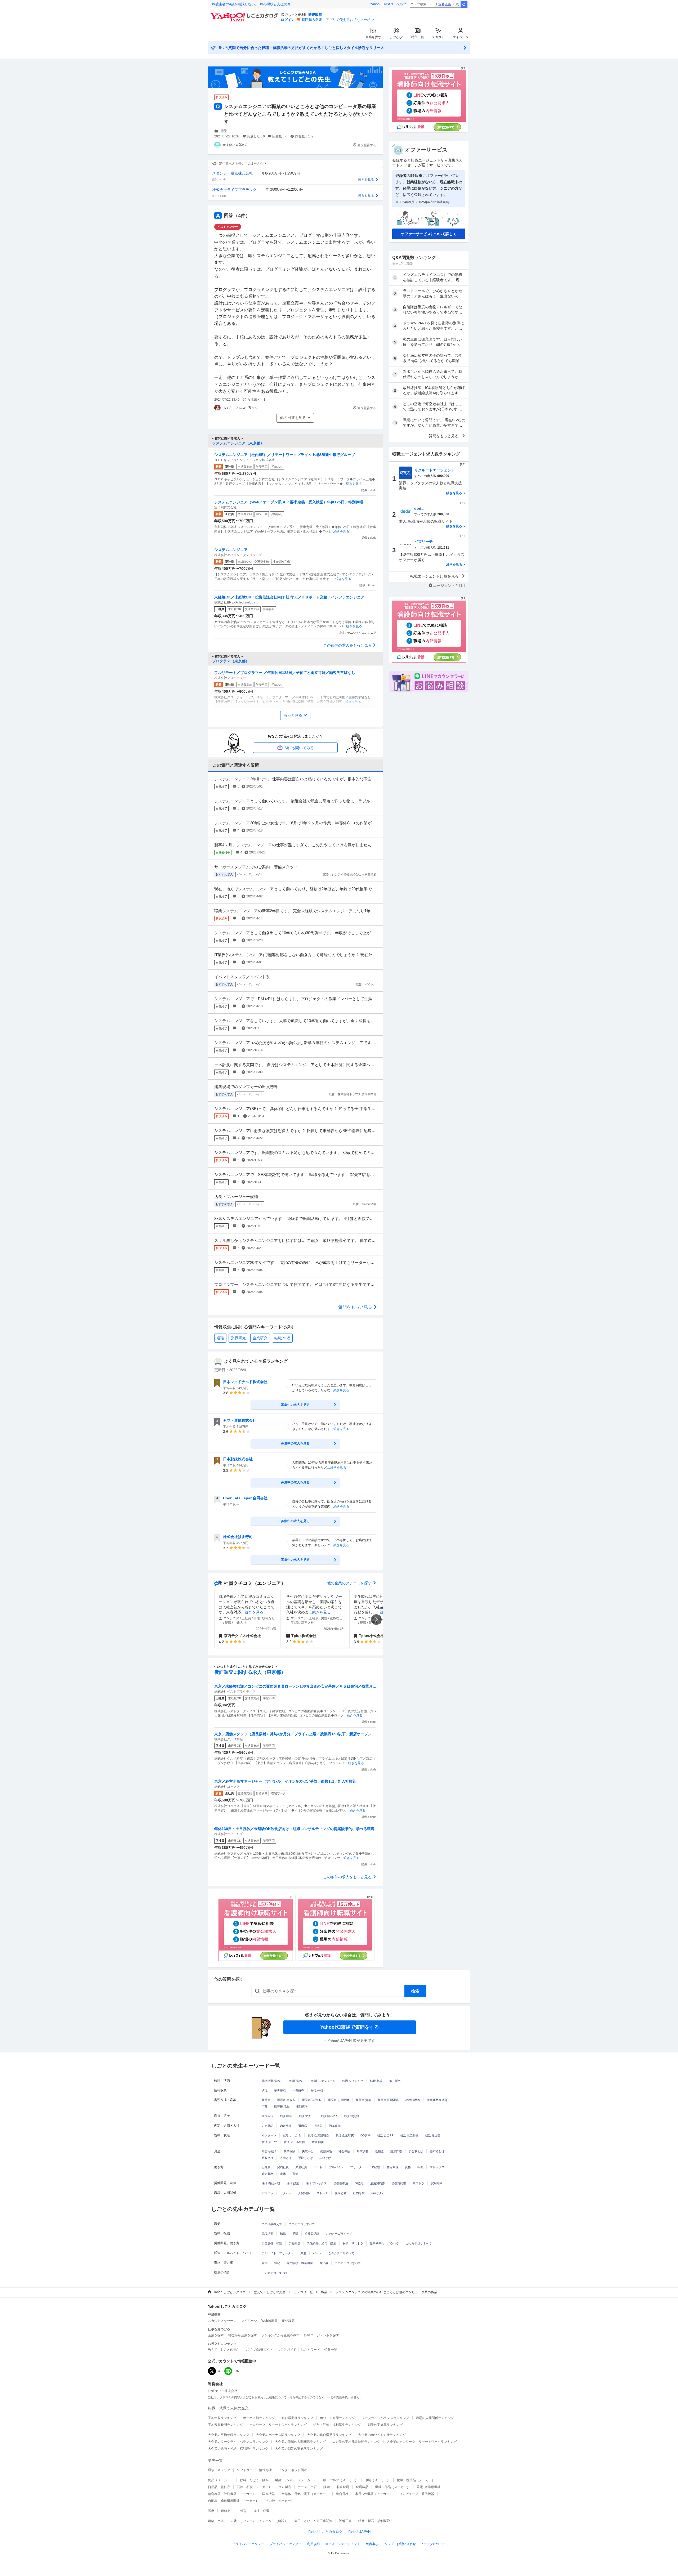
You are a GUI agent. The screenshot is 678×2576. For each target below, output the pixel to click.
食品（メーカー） (221, 2480)
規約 (313, 2544)
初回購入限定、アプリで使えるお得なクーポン (338, 20)
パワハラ (267, 2193)
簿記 (277, 2263)
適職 (220, 1338)
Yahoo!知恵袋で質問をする (350, 2027)
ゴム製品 (285, 2487)
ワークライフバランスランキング (385, 2418)
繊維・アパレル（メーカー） (296, 2480)
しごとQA (396, 37)
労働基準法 (341, 2183)
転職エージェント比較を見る (434, 576)
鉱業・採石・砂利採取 (374, 2521)
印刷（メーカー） (377, 2480)
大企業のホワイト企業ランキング (382, 2435)
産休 (283, 2174)
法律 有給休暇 (271, 2183)
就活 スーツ (269, 2142)
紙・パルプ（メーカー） (341, 2480)
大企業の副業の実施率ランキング (299, 2449)
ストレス (322, 2193)
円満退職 (335, 2126)
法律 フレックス (316, 2183)
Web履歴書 (269, 2321)
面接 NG (267, 2116)
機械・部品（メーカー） (392, 2487)
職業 (224, 131)
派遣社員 (301, 2167)
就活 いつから (292, 2135)
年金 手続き (269, 2151)
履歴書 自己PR (312, 2100)
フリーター (357, 2167)
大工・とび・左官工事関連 (313, 2521)
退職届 (303, 2126)
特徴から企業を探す (243, 2335)
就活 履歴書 (433, 2135)
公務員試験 (312, 2234)
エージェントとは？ (450, 585)
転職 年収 (282, 1338)
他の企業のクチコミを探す (349, 1583)
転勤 (420, 2167)
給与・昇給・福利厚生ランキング (337, 2425)
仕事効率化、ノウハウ (384, 2243)
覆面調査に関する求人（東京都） (250, 1672)
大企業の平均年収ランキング (229, 2435)
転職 (283, 2234)
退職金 (379, 2151)
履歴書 (266, 2100)
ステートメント (343, 2544)
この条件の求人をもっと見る (347, 645)
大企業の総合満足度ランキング (329, 2435)
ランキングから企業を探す (280, 2335)
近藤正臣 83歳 (449, 4)
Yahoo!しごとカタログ (229, 2292)
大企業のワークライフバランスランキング (238, 2442)
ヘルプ (401, 4)
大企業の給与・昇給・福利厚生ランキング (238, 2449)
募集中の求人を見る (295, 1405)
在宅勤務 (392, 2167)
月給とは (286, 2158)
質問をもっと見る (355, 1307)
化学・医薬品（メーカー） (416, 2480)
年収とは (325, 2158)
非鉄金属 (343, 2487)
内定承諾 (267, 2126)
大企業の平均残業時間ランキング (356, 2442)
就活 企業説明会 (318, 2135)
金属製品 (362, 2487)
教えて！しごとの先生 (270, 2292)
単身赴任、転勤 (272, 2243)
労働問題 (295, 2243)
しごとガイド (287, 2350)
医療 (211, 2511)
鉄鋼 (327, 2487)
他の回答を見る (293, 418)
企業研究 (260, 1338)
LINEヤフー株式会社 (223, 2391)
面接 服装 (286, 2116)
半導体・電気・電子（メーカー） (305, 2494)
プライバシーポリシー (248, 2544)
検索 (464, 5)
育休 (295, 2174)
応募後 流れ (282, 2107)
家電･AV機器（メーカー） (374, 2494)
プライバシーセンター (286, 2544)
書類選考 (302, 2107)
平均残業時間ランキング (225, 2425)
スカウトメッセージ (222, 2321)
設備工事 (345, 2521)
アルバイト (336, 2167)
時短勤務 (267, 2174)
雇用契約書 (378, 2183)
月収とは (267, 2158)
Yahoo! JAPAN (381, 4)
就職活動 (267, 2234)
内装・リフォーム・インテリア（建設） (259, 2521)
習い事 (324, 2263)
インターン (269, 2135)
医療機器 (269, 2494)
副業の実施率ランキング (385, 2425)
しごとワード (310, 2350)
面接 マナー (306, 2116)
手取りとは (305, 2158)
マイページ (461, 37)
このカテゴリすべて (302, 2224)
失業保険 (289, 2151)
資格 (408, 2167)
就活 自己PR (385, 2135)
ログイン (288, 20)
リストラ (418, 2183)
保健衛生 (227, 2511)
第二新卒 (395, 2081)
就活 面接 (318, 2142)
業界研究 (238, 1338)
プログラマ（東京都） (231, 661)
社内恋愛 (359, 2193)
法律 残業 (293, 2183)
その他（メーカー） (280, 2501)
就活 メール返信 (294, 2142)
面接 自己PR (329, 2116)
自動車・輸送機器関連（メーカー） (233, 2501)
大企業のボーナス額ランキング (278, 2435)
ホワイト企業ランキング (337, 2418)
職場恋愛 (341, 2193)
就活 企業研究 (345, 2135)
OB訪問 (365, 2135)
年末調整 (363, 2151)
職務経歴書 (413, 2100)
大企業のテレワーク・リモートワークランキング (422, 2442)
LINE (238, 2371)
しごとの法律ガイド (258, 2350)
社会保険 (344, 2151)
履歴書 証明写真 (388, 2100)
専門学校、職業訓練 (300, 2263)
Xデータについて (434, 2544)
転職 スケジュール (324, 2081)
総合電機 (342, 2494)
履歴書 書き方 (286, 2100)
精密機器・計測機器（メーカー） (232, 2494)
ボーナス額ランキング (259, 2418)
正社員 (266, 2167)
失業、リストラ (353, 2243)
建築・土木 (216, 2521)
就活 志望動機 (409, 2135)
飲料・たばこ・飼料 (254, 2480)
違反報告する (367, 145)
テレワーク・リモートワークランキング (278, 2425)
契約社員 (283, 2167)
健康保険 (326, 2151)
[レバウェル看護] (256, 1928)
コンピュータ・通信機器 (417, 2494)
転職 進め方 (297, 2081)
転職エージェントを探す (322, 2335)
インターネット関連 (293, 2470)
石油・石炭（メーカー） (254, 2487)
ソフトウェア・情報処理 (254, 2470)
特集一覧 (418, 37)
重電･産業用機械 (429, 2487)
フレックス (437, 2167)
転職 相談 (376, 2081)
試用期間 (437, 2183)
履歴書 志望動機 (338, 2100)
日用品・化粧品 (219, 2487)
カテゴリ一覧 (303, 2292)
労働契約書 (399, 2183)
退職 (295, 2234)
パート (318, 2167)
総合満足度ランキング (297, 2418)
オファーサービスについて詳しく (429, 234)
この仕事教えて (272, 2224)
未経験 (376, 2167)
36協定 (359, 2183)
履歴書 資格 (363, 2100)
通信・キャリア (219, 2470)
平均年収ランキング (222, 2418)
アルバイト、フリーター (278, 2253)
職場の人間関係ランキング (435, 2418)
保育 (243, 2511)
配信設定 (288, 2321)
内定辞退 (286, 2126)
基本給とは (437, 2151)
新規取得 (315, 15)
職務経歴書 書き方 (439, 2100)
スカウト (438, 37)
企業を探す (373, 37)
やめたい (377, 2193)
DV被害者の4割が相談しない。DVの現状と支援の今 (251, 4)
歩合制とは (416, 2151)
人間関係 (304, 2193)
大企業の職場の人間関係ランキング (300, 2442)
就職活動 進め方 (272, 2081)
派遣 (303, 2253)
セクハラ (286, 2193)
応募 (265, 2107)
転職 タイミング (353, 2081)
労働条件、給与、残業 (322, 2243)
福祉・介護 (261, 2511)
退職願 (318, 2126)
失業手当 (308, 2151)
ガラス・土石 (307, 2487)
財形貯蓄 (396, 2151)
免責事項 (372, 2544)
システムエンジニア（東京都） (238, 443)
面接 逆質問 (351, 2116)
